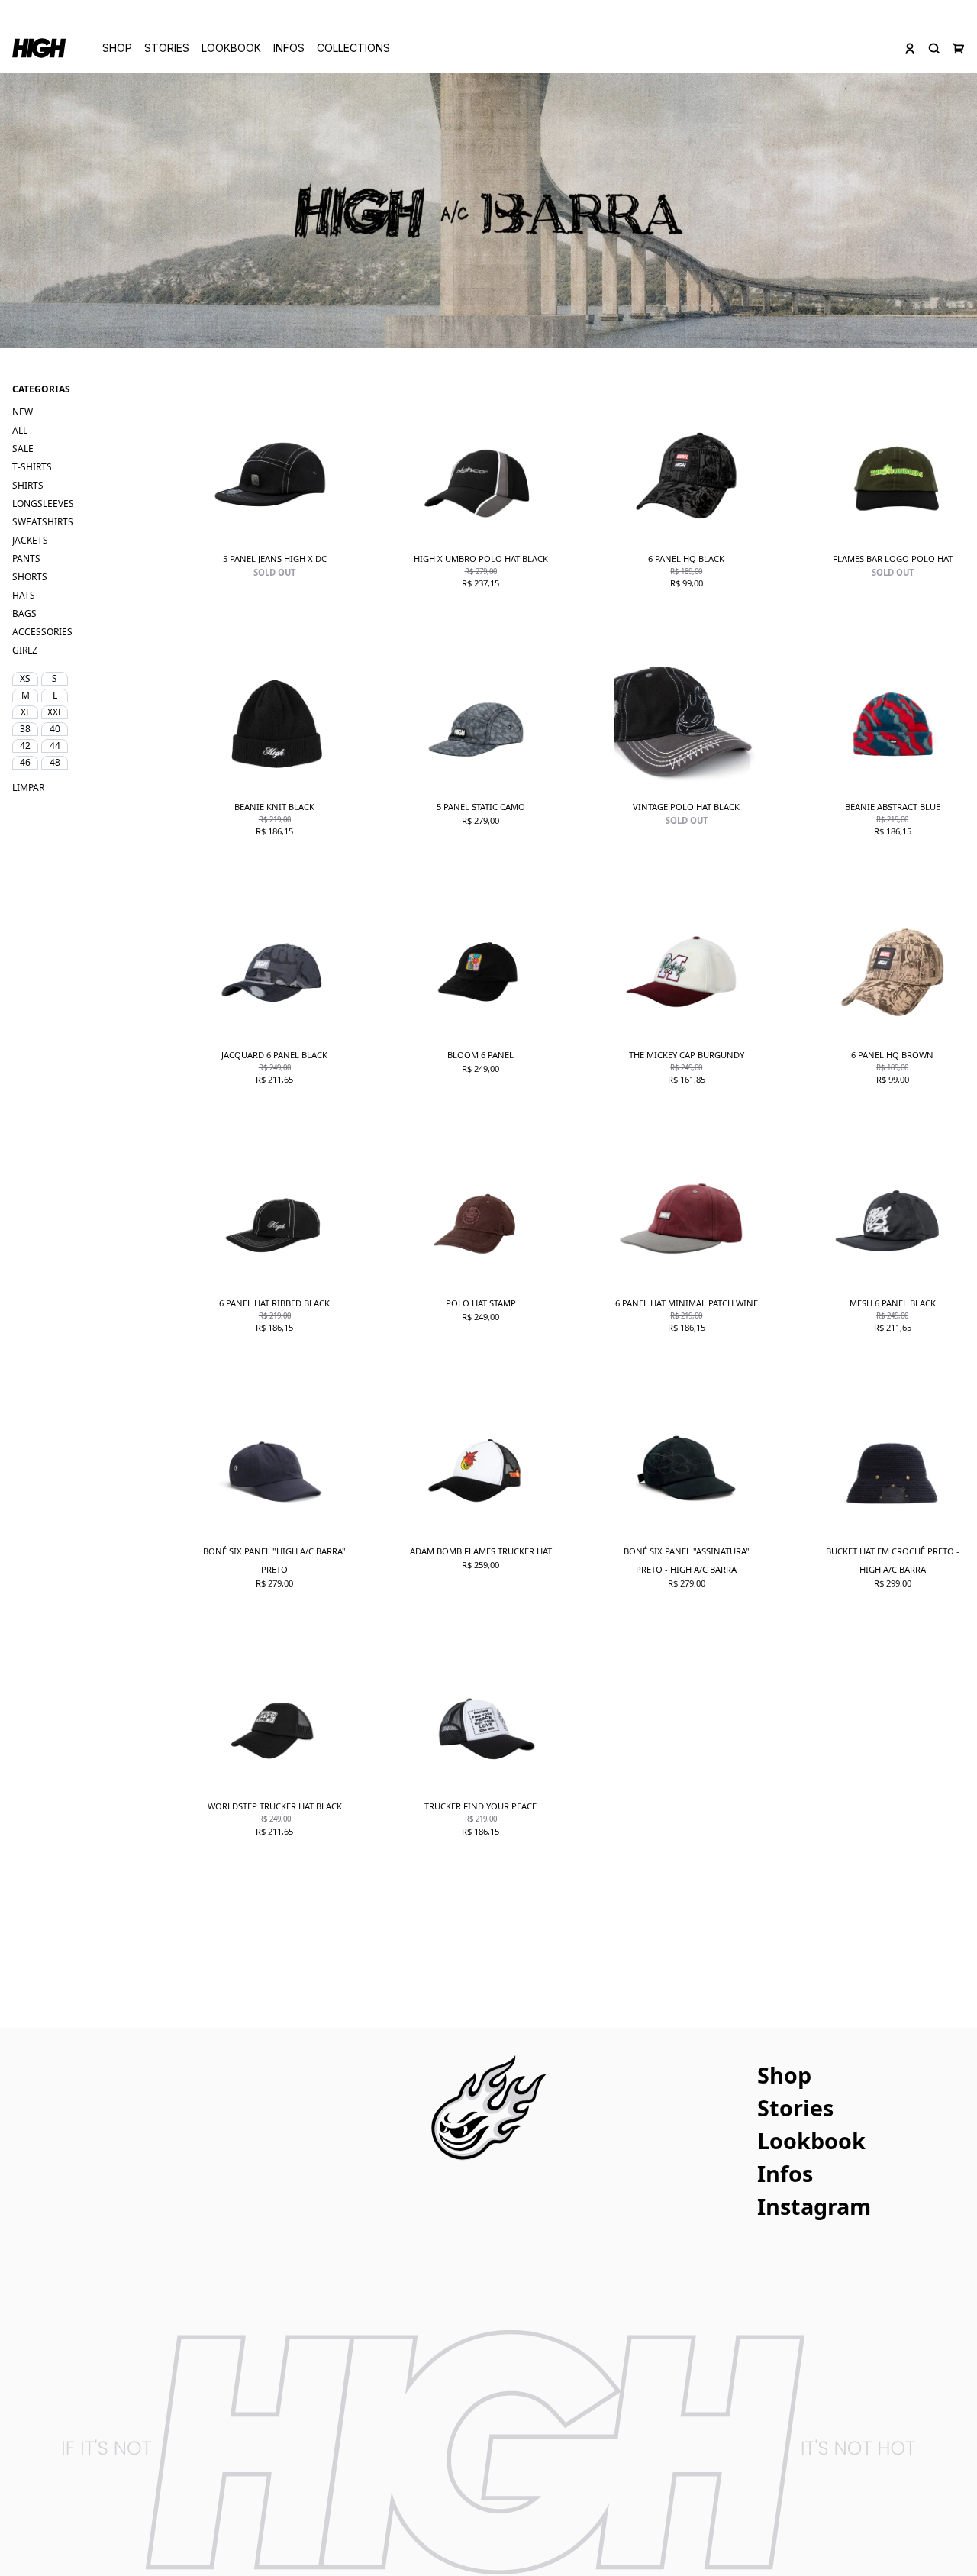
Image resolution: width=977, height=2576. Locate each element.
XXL (55, 712)
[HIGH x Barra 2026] (488, 211)
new (23, 412)
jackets (30, 540)
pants (26, 558)
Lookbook (231, 48)
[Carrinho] (959, 48)
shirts (28, 485)
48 (55, 762)
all (20, 430)
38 (25, 729)
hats (24, 595)
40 (55, 729)
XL (26, 712)
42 (25, 746)
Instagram (814, 2206)
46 (25, 762)
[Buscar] (934, 48)
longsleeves (43, 504)
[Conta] (910, 48)
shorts (30, 577)
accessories (42, 632)
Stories (167, 48)
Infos (289, 48)
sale (23, 449)
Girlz (25, 650)
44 (55, 746)
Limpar (25, 788)
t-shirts (32, 467)
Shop (117, 48)
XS (25, 678)
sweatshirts (43, 522)
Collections (353, 48)
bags (24, 613)
